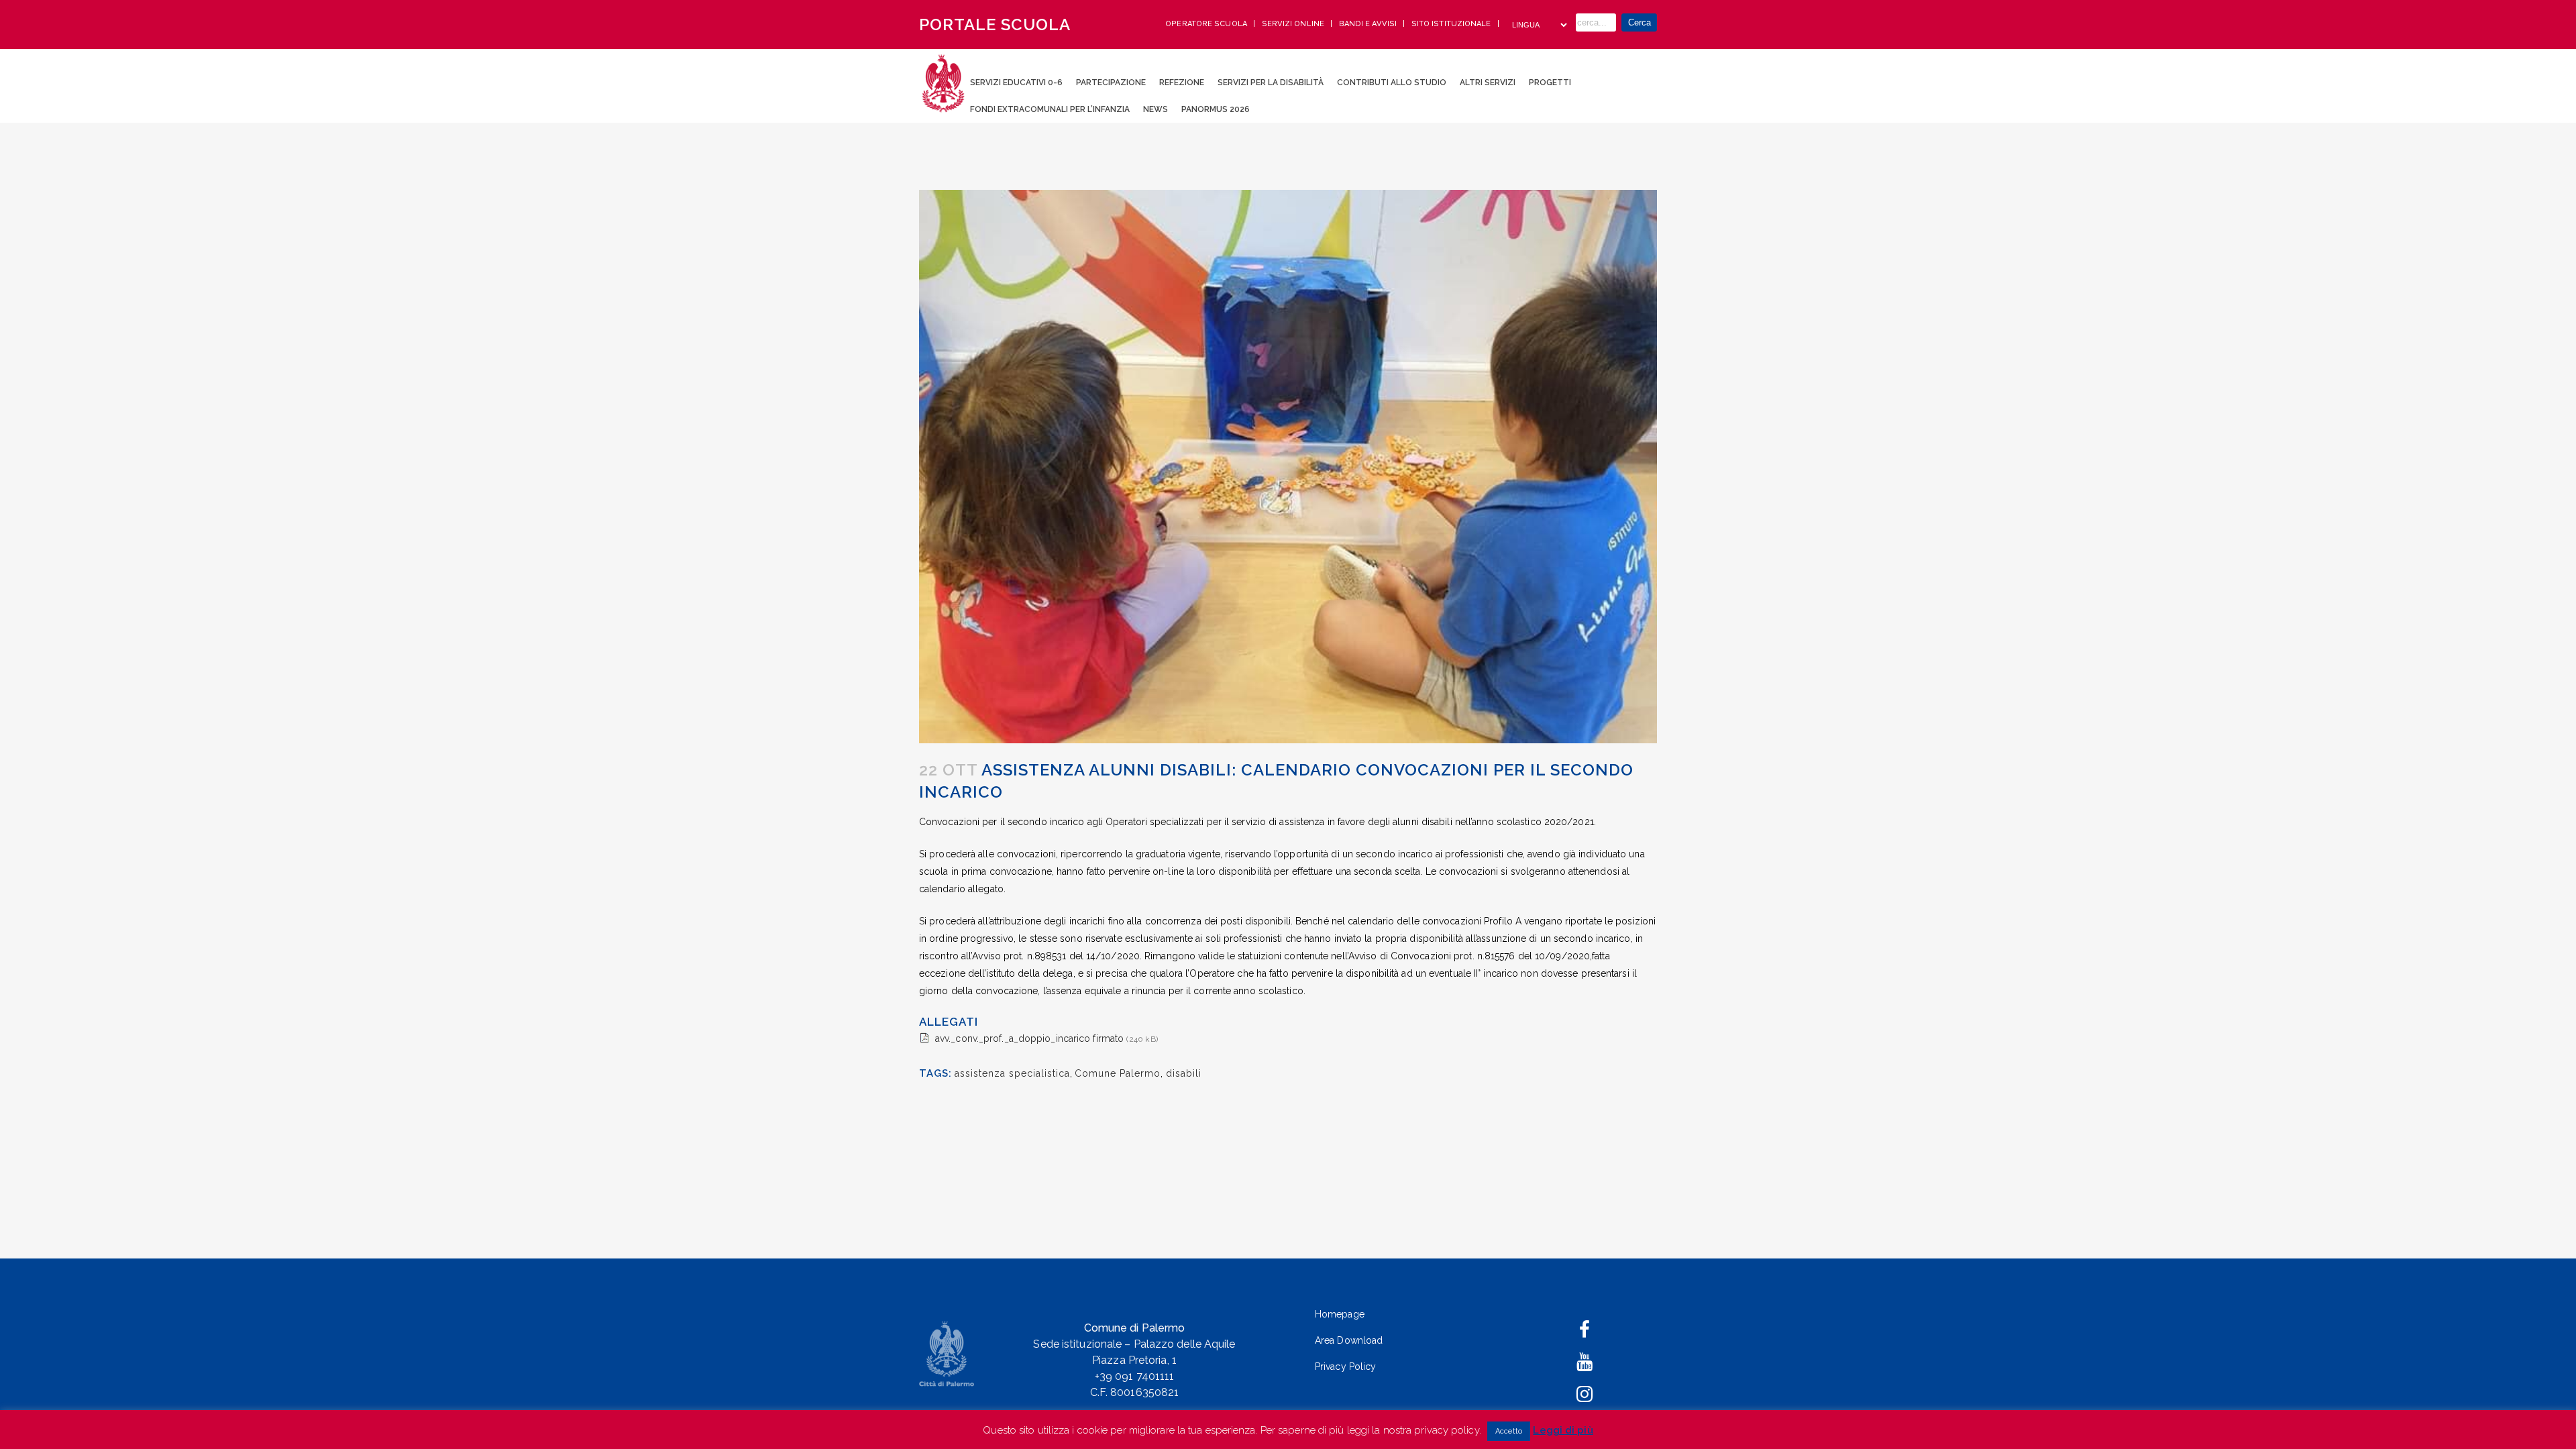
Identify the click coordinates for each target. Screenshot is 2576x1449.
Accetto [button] (1509, 1431)
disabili (1184, 1073)
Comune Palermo (1118, 1073)
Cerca (1640, 22)
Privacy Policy (1345, 1366)
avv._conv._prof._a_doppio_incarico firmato (1029, 1038)
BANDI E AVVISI (1369, 24)
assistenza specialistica (1012, 1073)
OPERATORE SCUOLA (1207, 24)
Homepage (1340, 1314)
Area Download (1349, 1340)
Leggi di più (1563, 1430)
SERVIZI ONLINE (1294, 24)
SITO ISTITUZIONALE (1452, 24)
